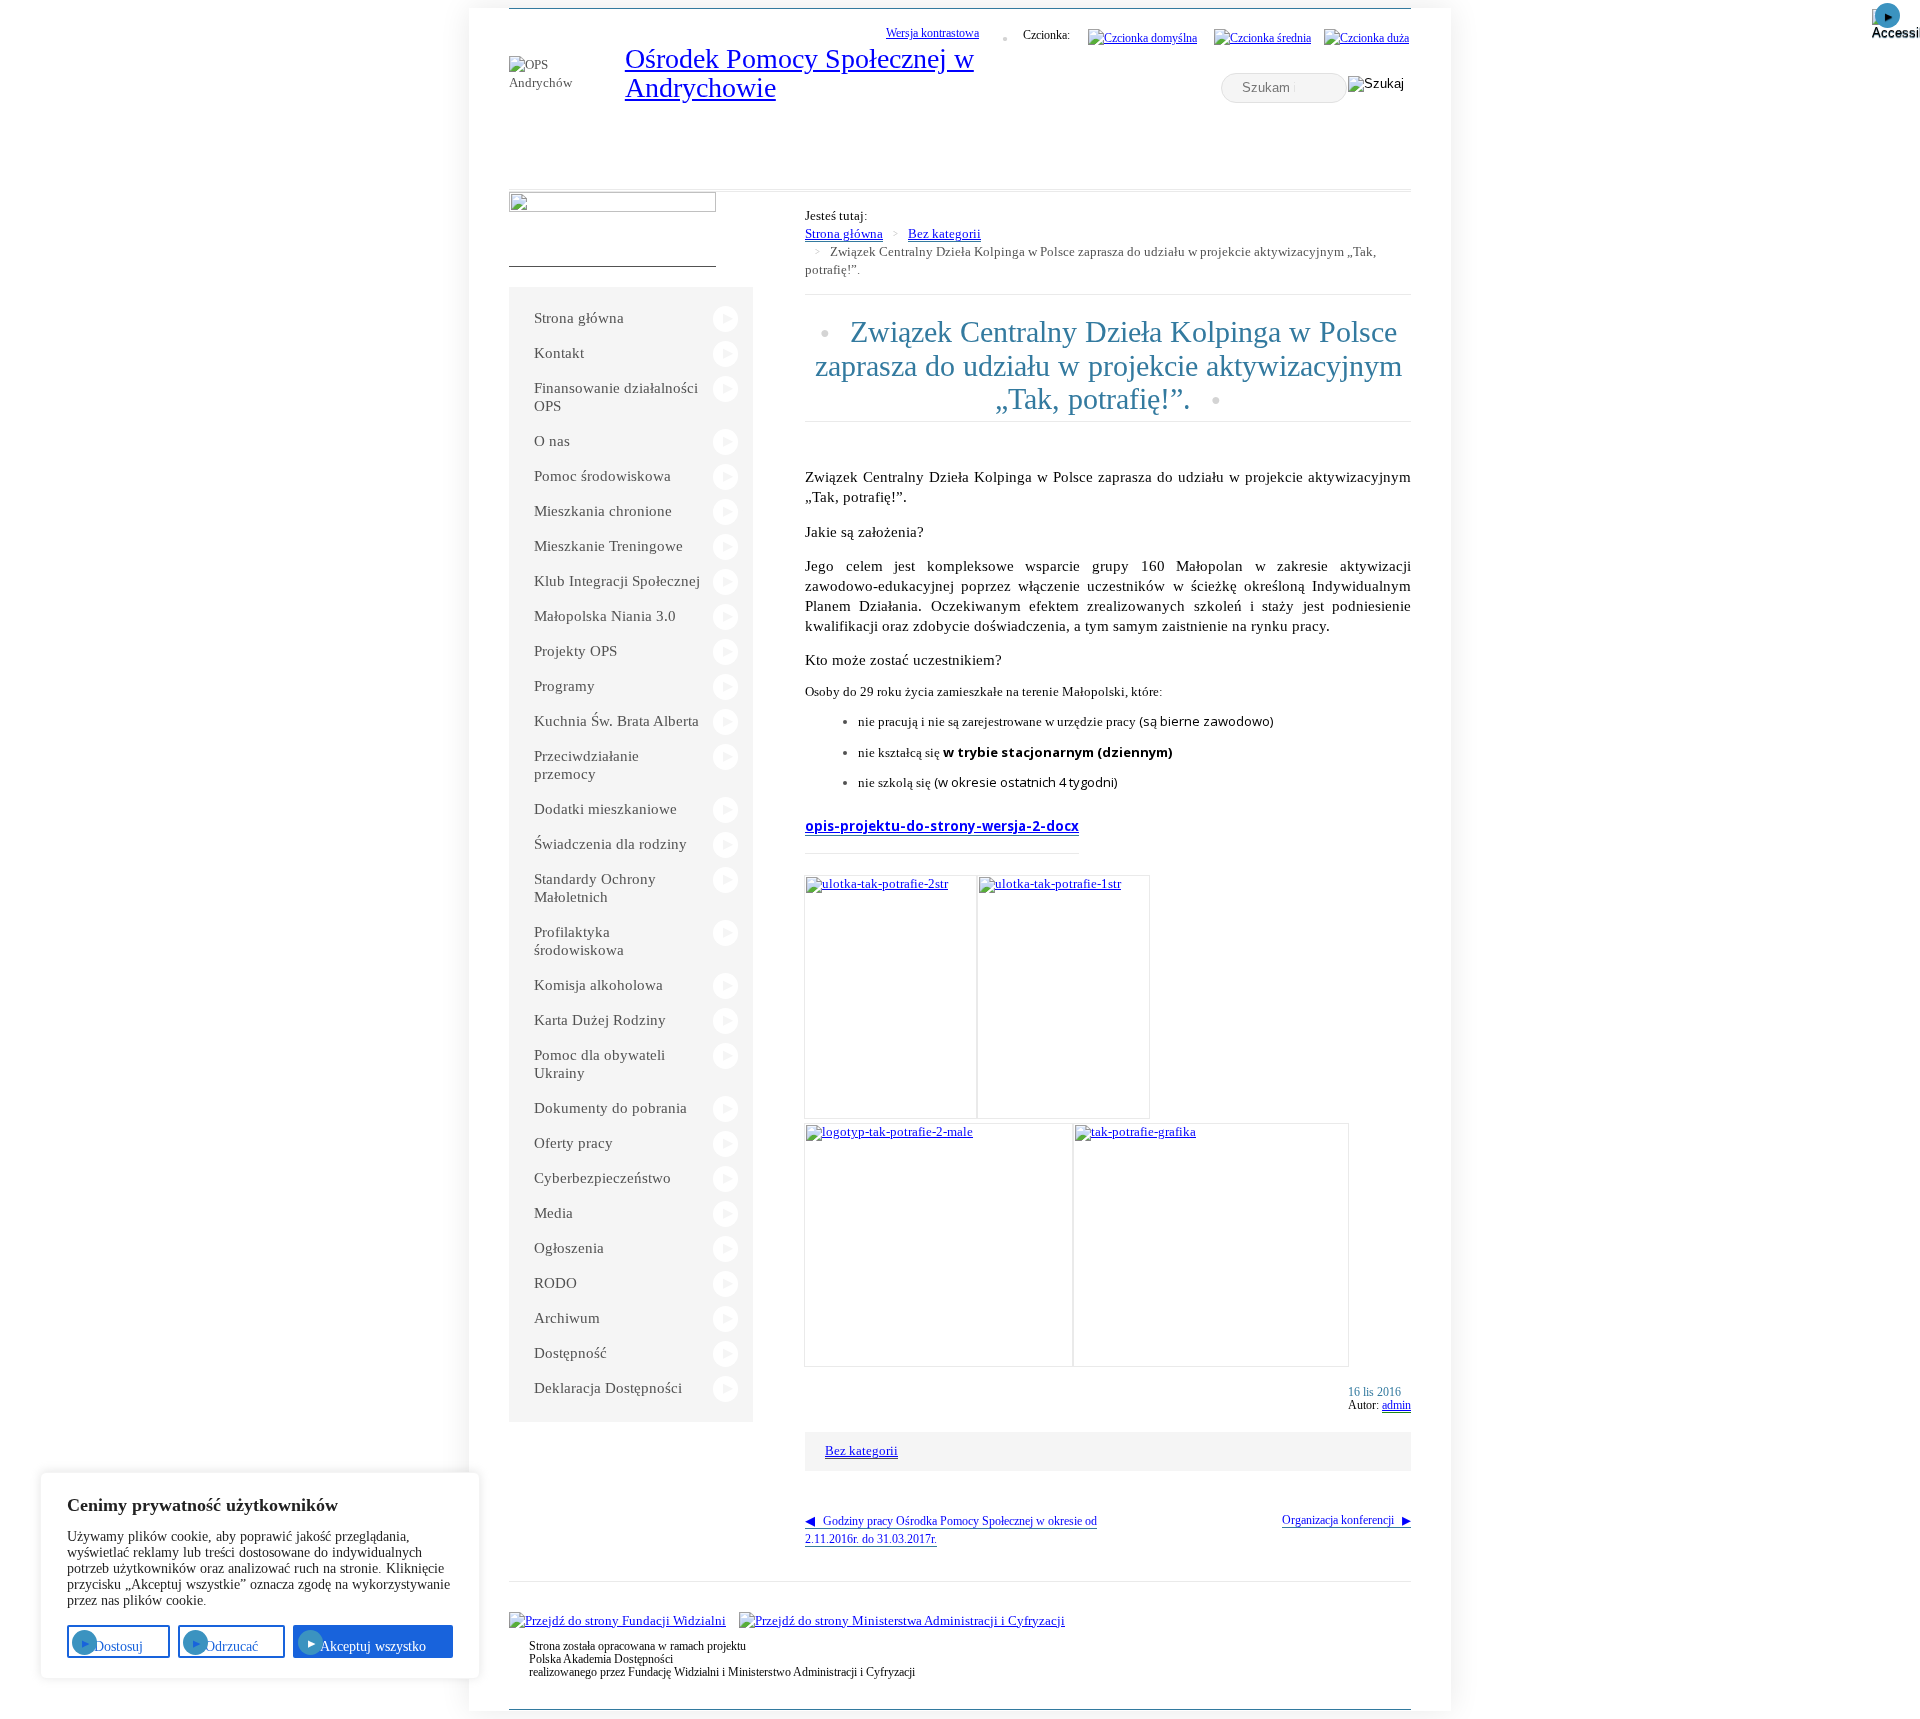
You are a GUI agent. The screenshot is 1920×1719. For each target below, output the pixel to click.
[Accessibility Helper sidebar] (1896, 24)
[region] (260, 1575)
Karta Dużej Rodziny (600, 1020)
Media (553, 1213)
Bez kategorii (944, 233)
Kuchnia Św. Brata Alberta (616, 721)
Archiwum (567, 1318)
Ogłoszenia (569, 1248)
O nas (552, 441)
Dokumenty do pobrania (610, 1108)
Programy (564, 686)
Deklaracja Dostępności (608, 1388)
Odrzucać (231, 1646)
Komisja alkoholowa (598, 985)
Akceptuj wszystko (373, 1646)
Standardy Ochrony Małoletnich (595, 888)
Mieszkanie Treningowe (608, 546)
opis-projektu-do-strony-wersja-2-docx (942, 826)
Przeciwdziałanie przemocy (586, 765)
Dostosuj (118, 1646)
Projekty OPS (575, 651)
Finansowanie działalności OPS (616, 397)
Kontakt (559, 353)
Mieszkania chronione (603, 511)
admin (1396, 1405)
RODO (555, 1283)
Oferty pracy (573, 1143)
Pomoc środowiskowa (602, 476)
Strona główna (579, 318)
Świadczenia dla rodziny (610, 844)
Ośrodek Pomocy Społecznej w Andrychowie (799, 73)
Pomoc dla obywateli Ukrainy (599, 1064)
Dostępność (570, 1353)
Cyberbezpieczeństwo (602, 1178)
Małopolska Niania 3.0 (605, 616)
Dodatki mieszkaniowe (605, 809)
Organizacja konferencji (1338, 1520)
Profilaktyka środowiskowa (579, 941)
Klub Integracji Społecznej (617, 581)
